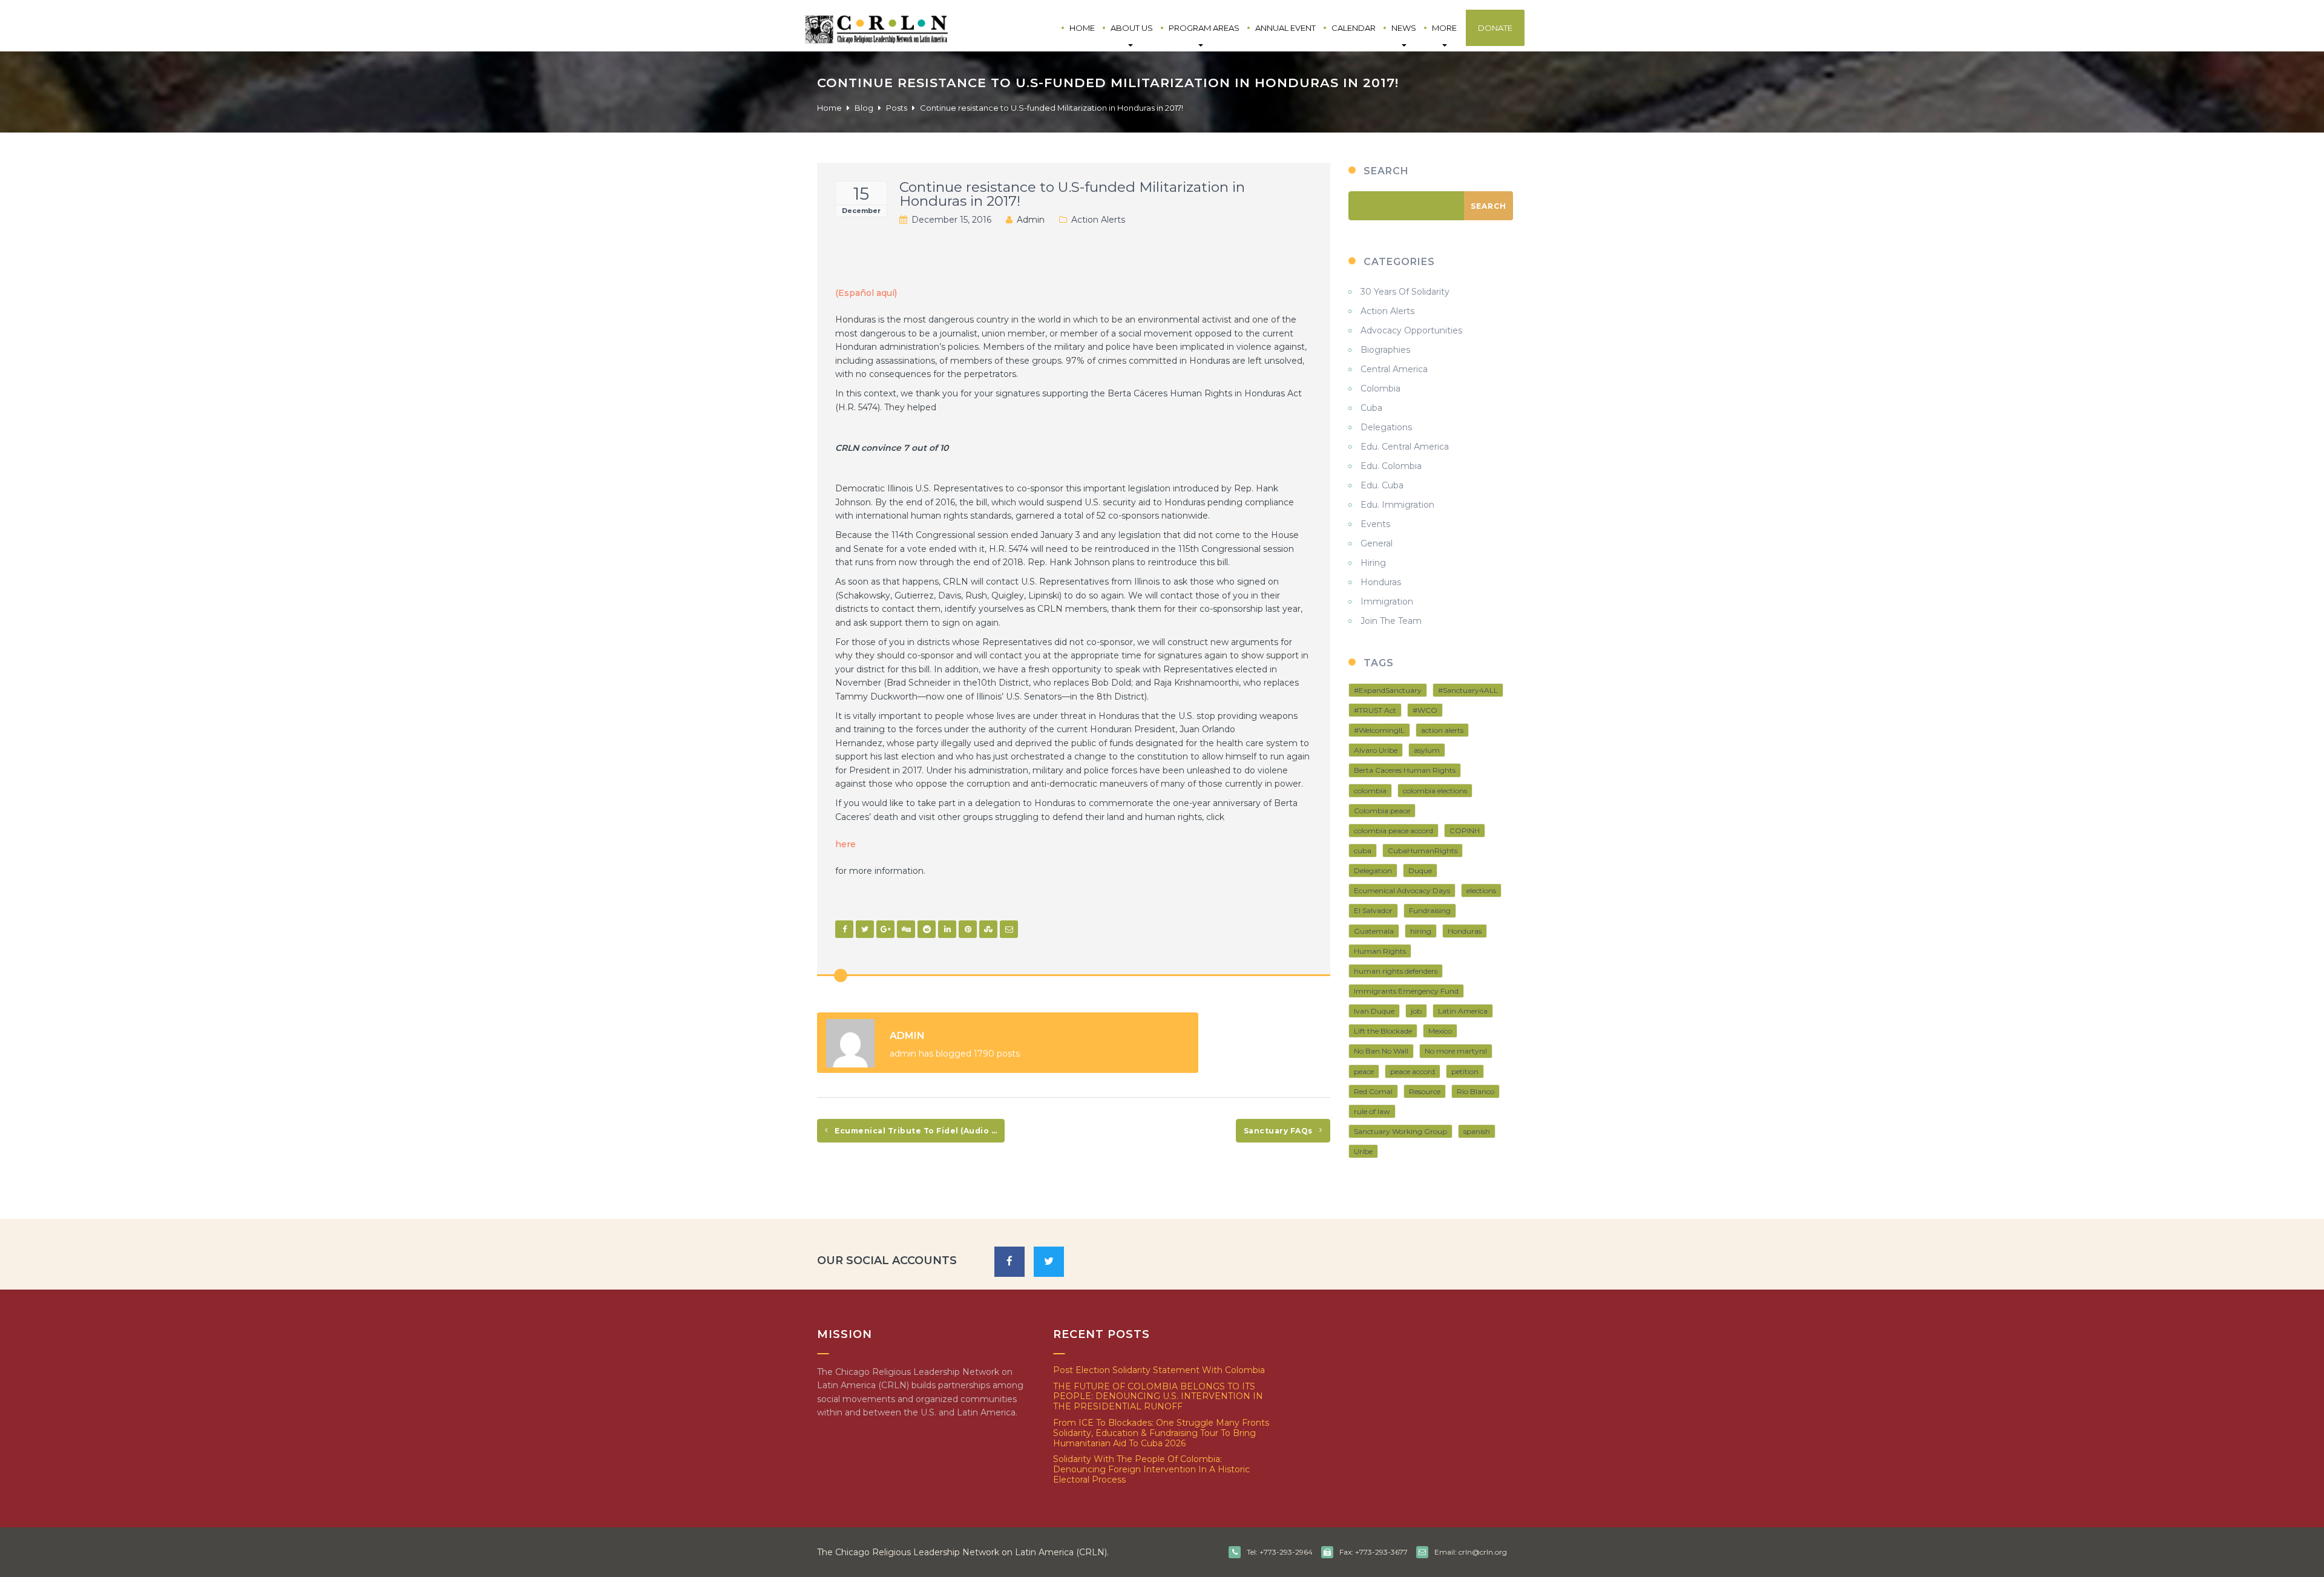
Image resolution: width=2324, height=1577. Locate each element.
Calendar (1354, 28)
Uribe (1363, 1151)
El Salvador (1373, 910)
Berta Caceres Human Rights (1405, 770)
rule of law (1372, 1111)
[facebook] (1009, 1262)
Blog (864, 108)
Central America (1394, 369)
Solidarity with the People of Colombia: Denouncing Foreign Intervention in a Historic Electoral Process (1151, 1469)
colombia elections (1435, 791)
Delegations (1386, 427)
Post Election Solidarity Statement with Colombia (1159, 1370)
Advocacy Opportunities (1411, 330)
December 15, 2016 (951, 220)
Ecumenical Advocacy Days (1402, 890)
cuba (1363, 851)
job (1416, 1011)
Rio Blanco (1475, 1091)
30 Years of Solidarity (1405, 292)
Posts (897, 108)
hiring (1421, 931)
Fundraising (1430, 910)
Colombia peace (1382, 811)
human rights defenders (1396, 971)
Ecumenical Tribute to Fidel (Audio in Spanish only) (919, 1131)
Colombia (1380, 389)
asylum (1427, 750)
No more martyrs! (1456, 1051)
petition (1465, 1071)
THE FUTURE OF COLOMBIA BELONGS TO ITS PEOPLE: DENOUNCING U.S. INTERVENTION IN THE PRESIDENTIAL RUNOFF (1158, 1397)
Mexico (1440, 1031)
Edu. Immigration (1397, 505)
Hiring (1373, 563)
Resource (1425, 1091)
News (1404, 28)
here (845, 844)
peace (1364, 1071)
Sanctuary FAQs (1279, 1131)
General (1377, 543)
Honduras (1381, 582)
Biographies (1385, 350)
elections (1481, 890)
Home (1082, 28)
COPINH (1465, 831)
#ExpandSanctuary (1388, 690)
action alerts (1442, 730)
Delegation (1373, 870)
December (861, 211)
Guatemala (1374, 931)
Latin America (1463, 1011)
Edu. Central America (1405, 447)
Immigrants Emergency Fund (1406, 991)
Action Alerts (1098, 220)
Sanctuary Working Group (1400, 1131)
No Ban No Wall (1381, 1051)
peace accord (1413, 1071)
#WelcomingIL (1379, 730)
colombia (1370, 791)
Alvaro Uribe (1376, 750)
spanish (1477, 1131)
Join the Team (1391, 621)
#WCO (1425, 710)
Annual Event (1285, 28)
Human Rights (1380, 951)
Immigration (1387, 602)
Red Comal (1373, 1091)
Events (1375, 524)
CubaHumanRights (1423, 851)
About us (1132, 28)
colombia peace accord (1393, 831)
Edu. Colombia (1391, 466)
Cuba (1371, 408)
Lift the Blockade (1383, 1031)
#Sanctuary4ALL (1468, 690)
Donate (1495, 28)
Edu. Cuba (1382, 485)
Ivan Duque (1374, 1011)
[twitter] (1049, 1262)
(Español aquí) (866, 293)
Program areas (1204, 28)
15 (861, 194)
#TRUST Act (1375, 710)
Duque (1420, 870)
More (1444, 28)
